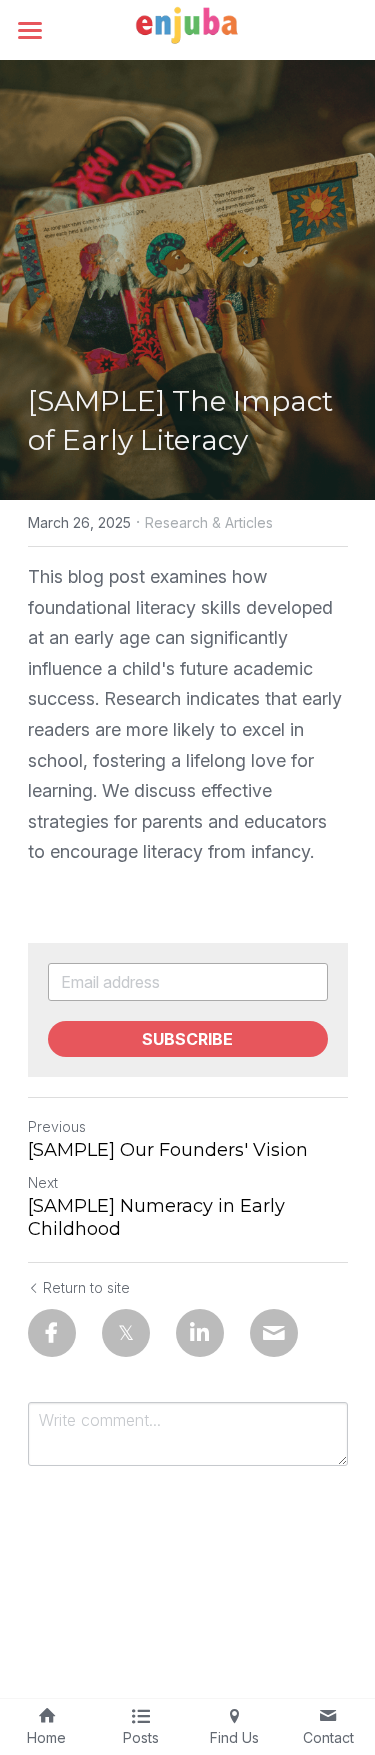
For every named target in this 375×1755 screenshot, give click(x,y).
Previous (57, 1126)
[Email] (274, 1333)
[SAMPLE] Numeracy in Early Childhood (156, 1217)
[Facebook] (52, 1333)
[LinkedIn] (200, 1333)
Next (43, 1182)
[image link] (188, 28)
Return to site (86, 1287)
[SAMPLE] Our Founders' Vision (168, 1150)
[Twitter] (126, 1333)
